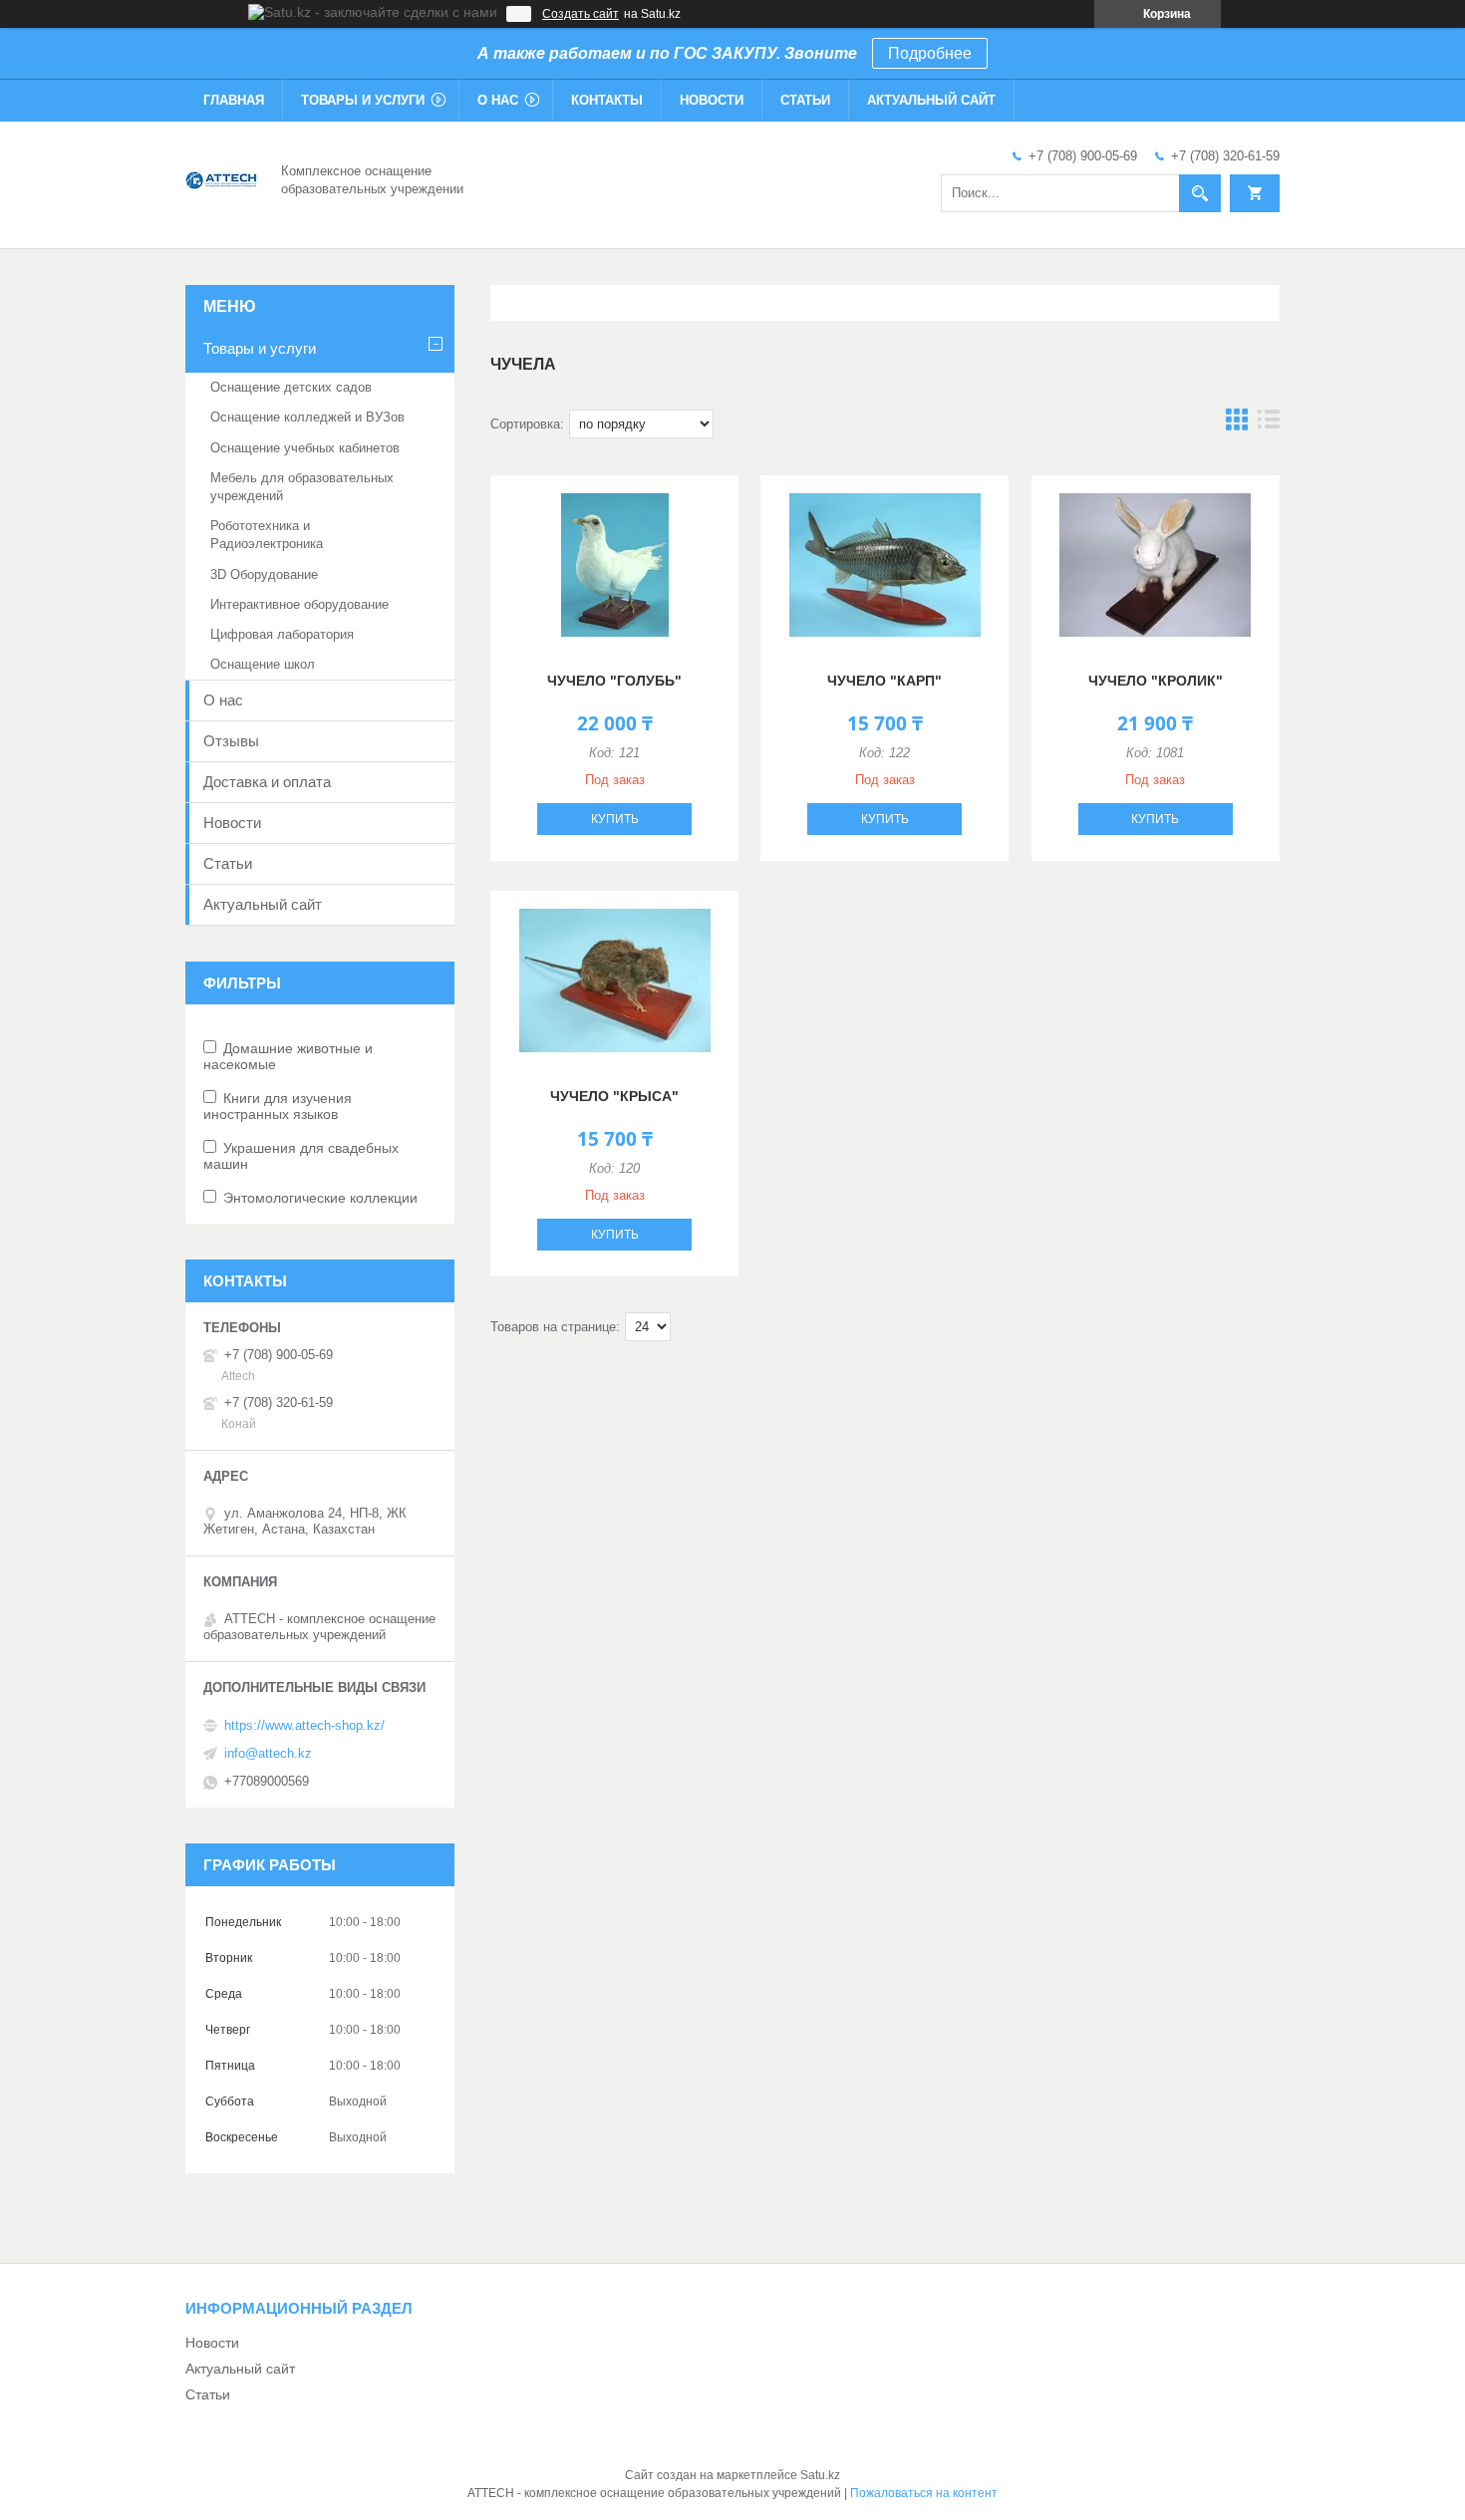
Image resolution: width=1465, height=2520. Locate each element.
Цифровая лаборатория (282, 634)
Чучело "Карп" (884, 681)
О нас (498, 100)
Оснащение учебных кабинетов (305, 448)
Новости (712, 100)
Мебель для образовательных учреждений (302, 487)
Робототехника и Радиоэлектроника (267, 535)
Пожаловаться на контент (924, 2493)
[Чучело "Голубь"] (614, 565)
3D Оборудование (264, 574)
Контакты (607, 100)
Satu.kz (820, 2475)
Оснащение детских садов (291, 387)
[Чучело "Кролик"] (1156, 565)
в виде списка (1269, 424)
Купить (615, 819)
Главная (234, 100)
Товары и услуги (363, 100)
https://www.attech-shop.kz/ (304, 1725)
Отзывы (231, 741)
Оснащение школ (263, 664)
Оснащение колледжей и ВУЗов (307, 417)
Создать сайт (581, 14)
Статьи (805, 100)
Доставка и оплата (267, 782)
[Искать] (1200, 193)
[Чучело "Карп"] (884, 565)
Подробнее (930, 53)
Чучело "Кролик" (1156, 681)
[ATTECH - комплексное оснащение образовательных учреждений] (221, 178)
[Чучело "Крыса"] (614, 980)
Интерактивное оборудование (299, 604)
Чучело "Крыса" (614, 1096)
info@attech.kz (268, 1753)
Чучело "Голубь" (614, 681)
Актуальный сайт (931, 100)
